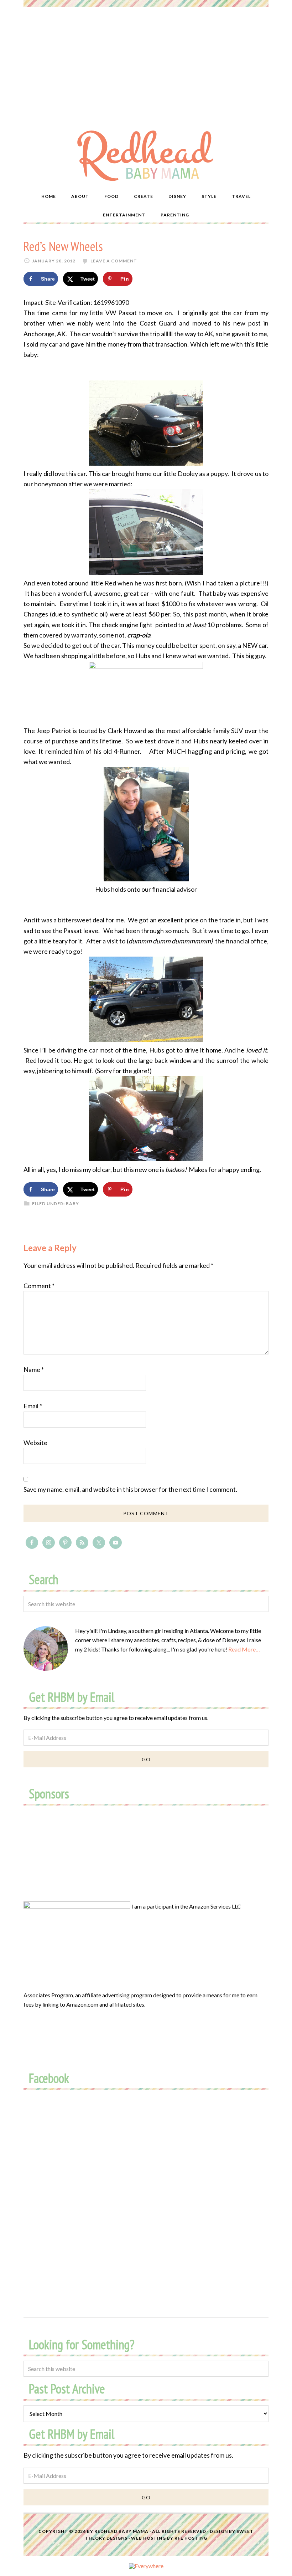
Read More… (244, 1649)
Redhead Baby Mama (121, 2531)
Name (34, 1369)
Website (35, 1443)
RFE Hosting (191, 2538)
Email (33, 1406)
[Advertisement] (146, 61)
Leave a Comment (114, 261)
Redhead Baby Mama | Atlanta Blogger (146, 155)
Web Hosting (148, 2538)
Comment (39, 1286)
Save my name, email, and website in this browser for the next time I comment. (130, 1489)
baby (72, 1204)
